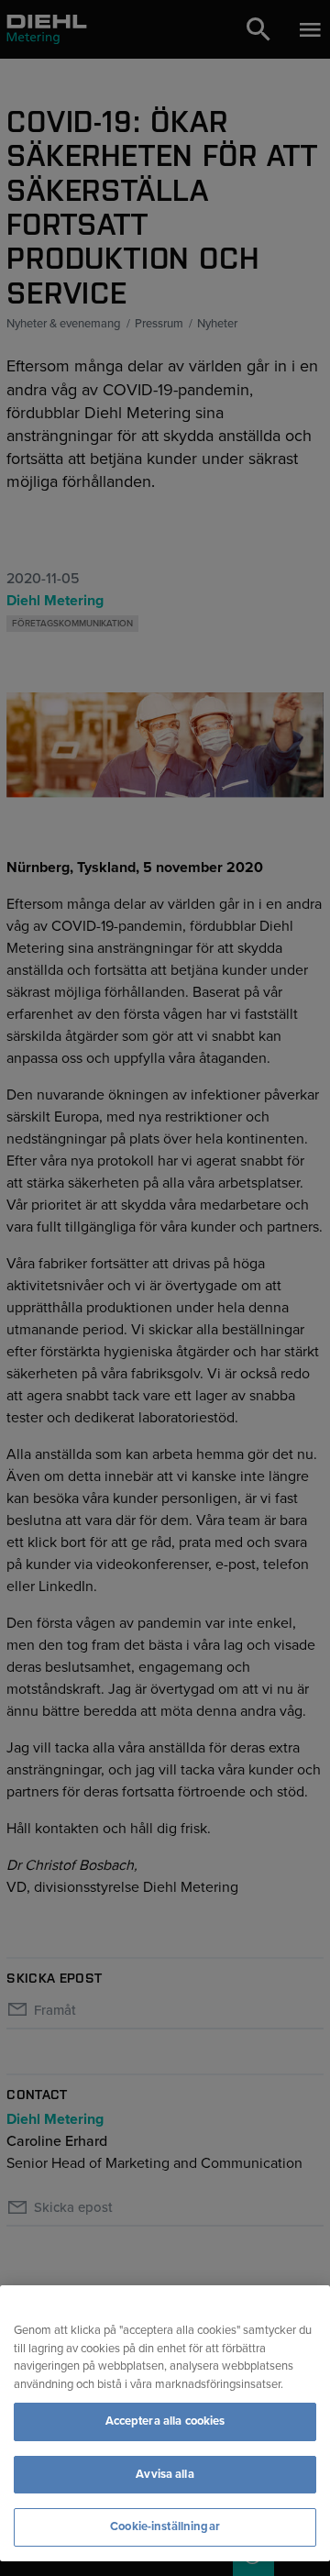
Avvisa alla (165, 2474)
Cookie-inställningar (165, 2526)
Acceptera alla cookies (165, 2421)
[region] (165, 2423)
